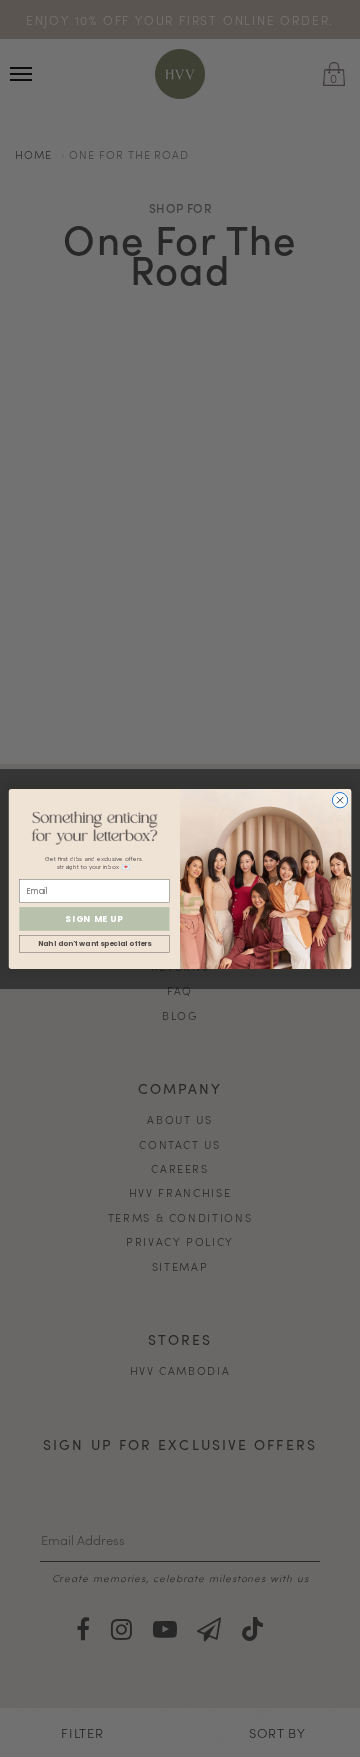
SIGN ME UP (94, 918)
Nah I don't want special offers (95, 943)
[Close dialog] (339, 799)
